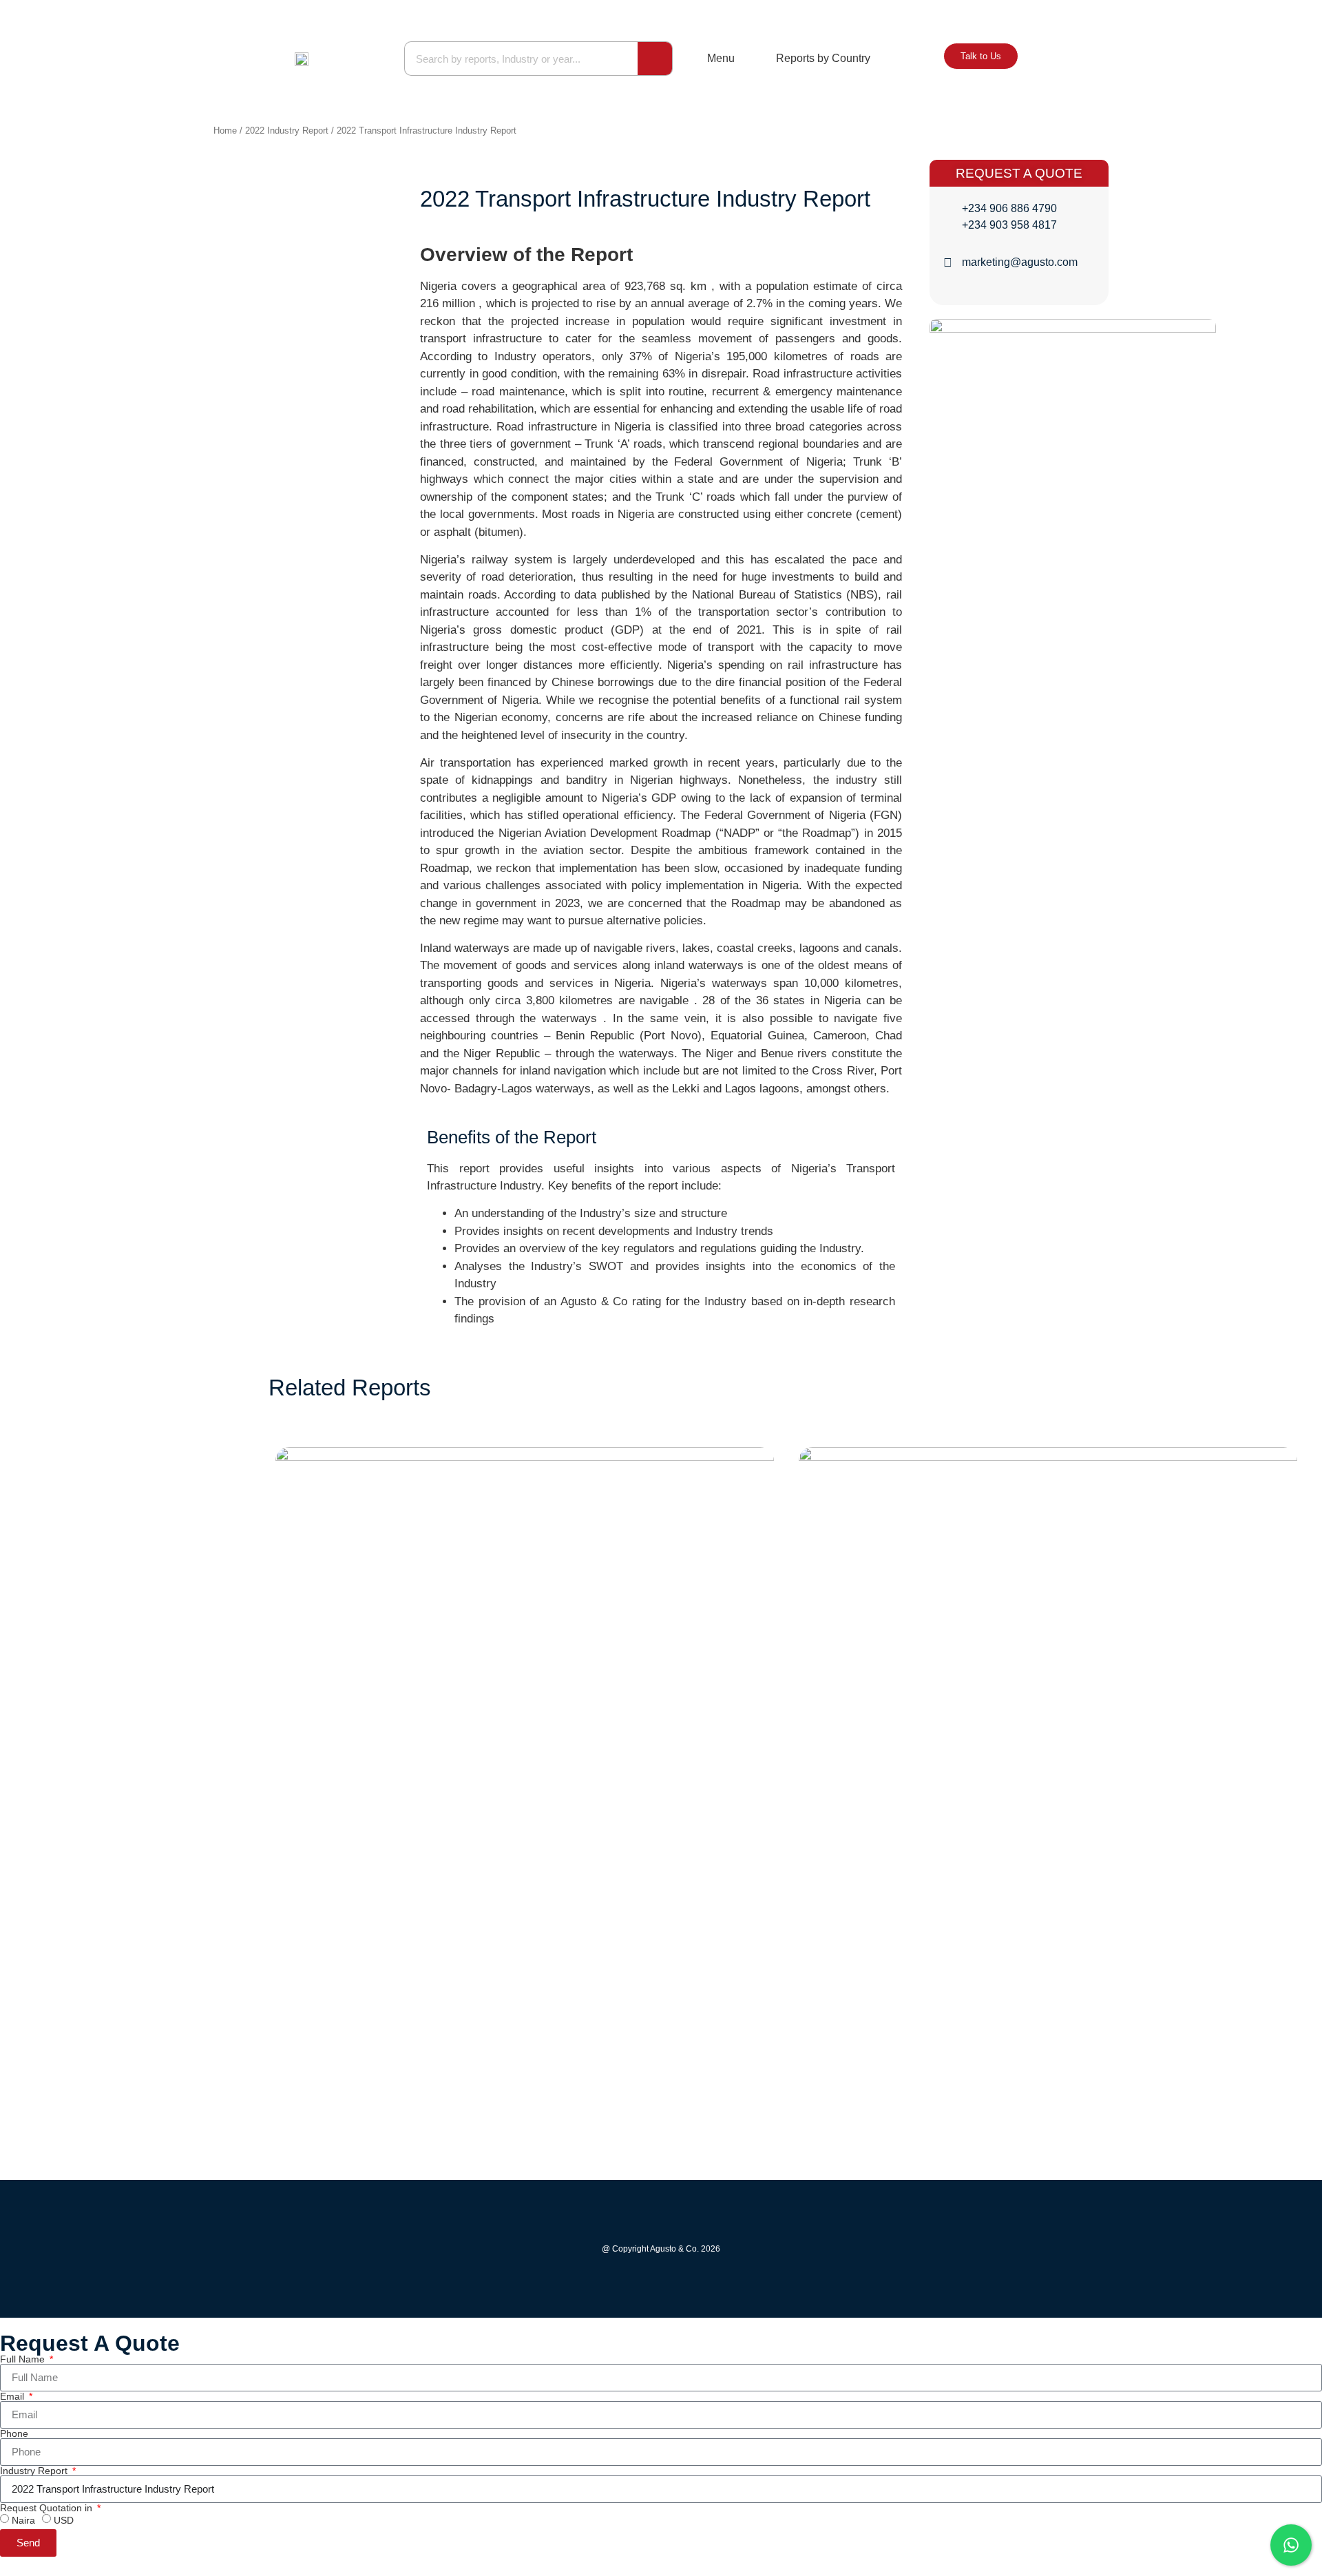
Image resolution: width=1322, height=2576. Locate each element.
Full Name (24, 2359)
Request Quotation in (48, 2508)
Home (225, 131)
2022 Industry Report (287, 131)
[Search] (655, 59)
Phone (14, 2433)
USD (64, 2520)
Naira (23, 2520)
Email (13, 2396)
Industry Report (35, 2471)
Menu (721, 58)
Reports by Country (823, 58)
